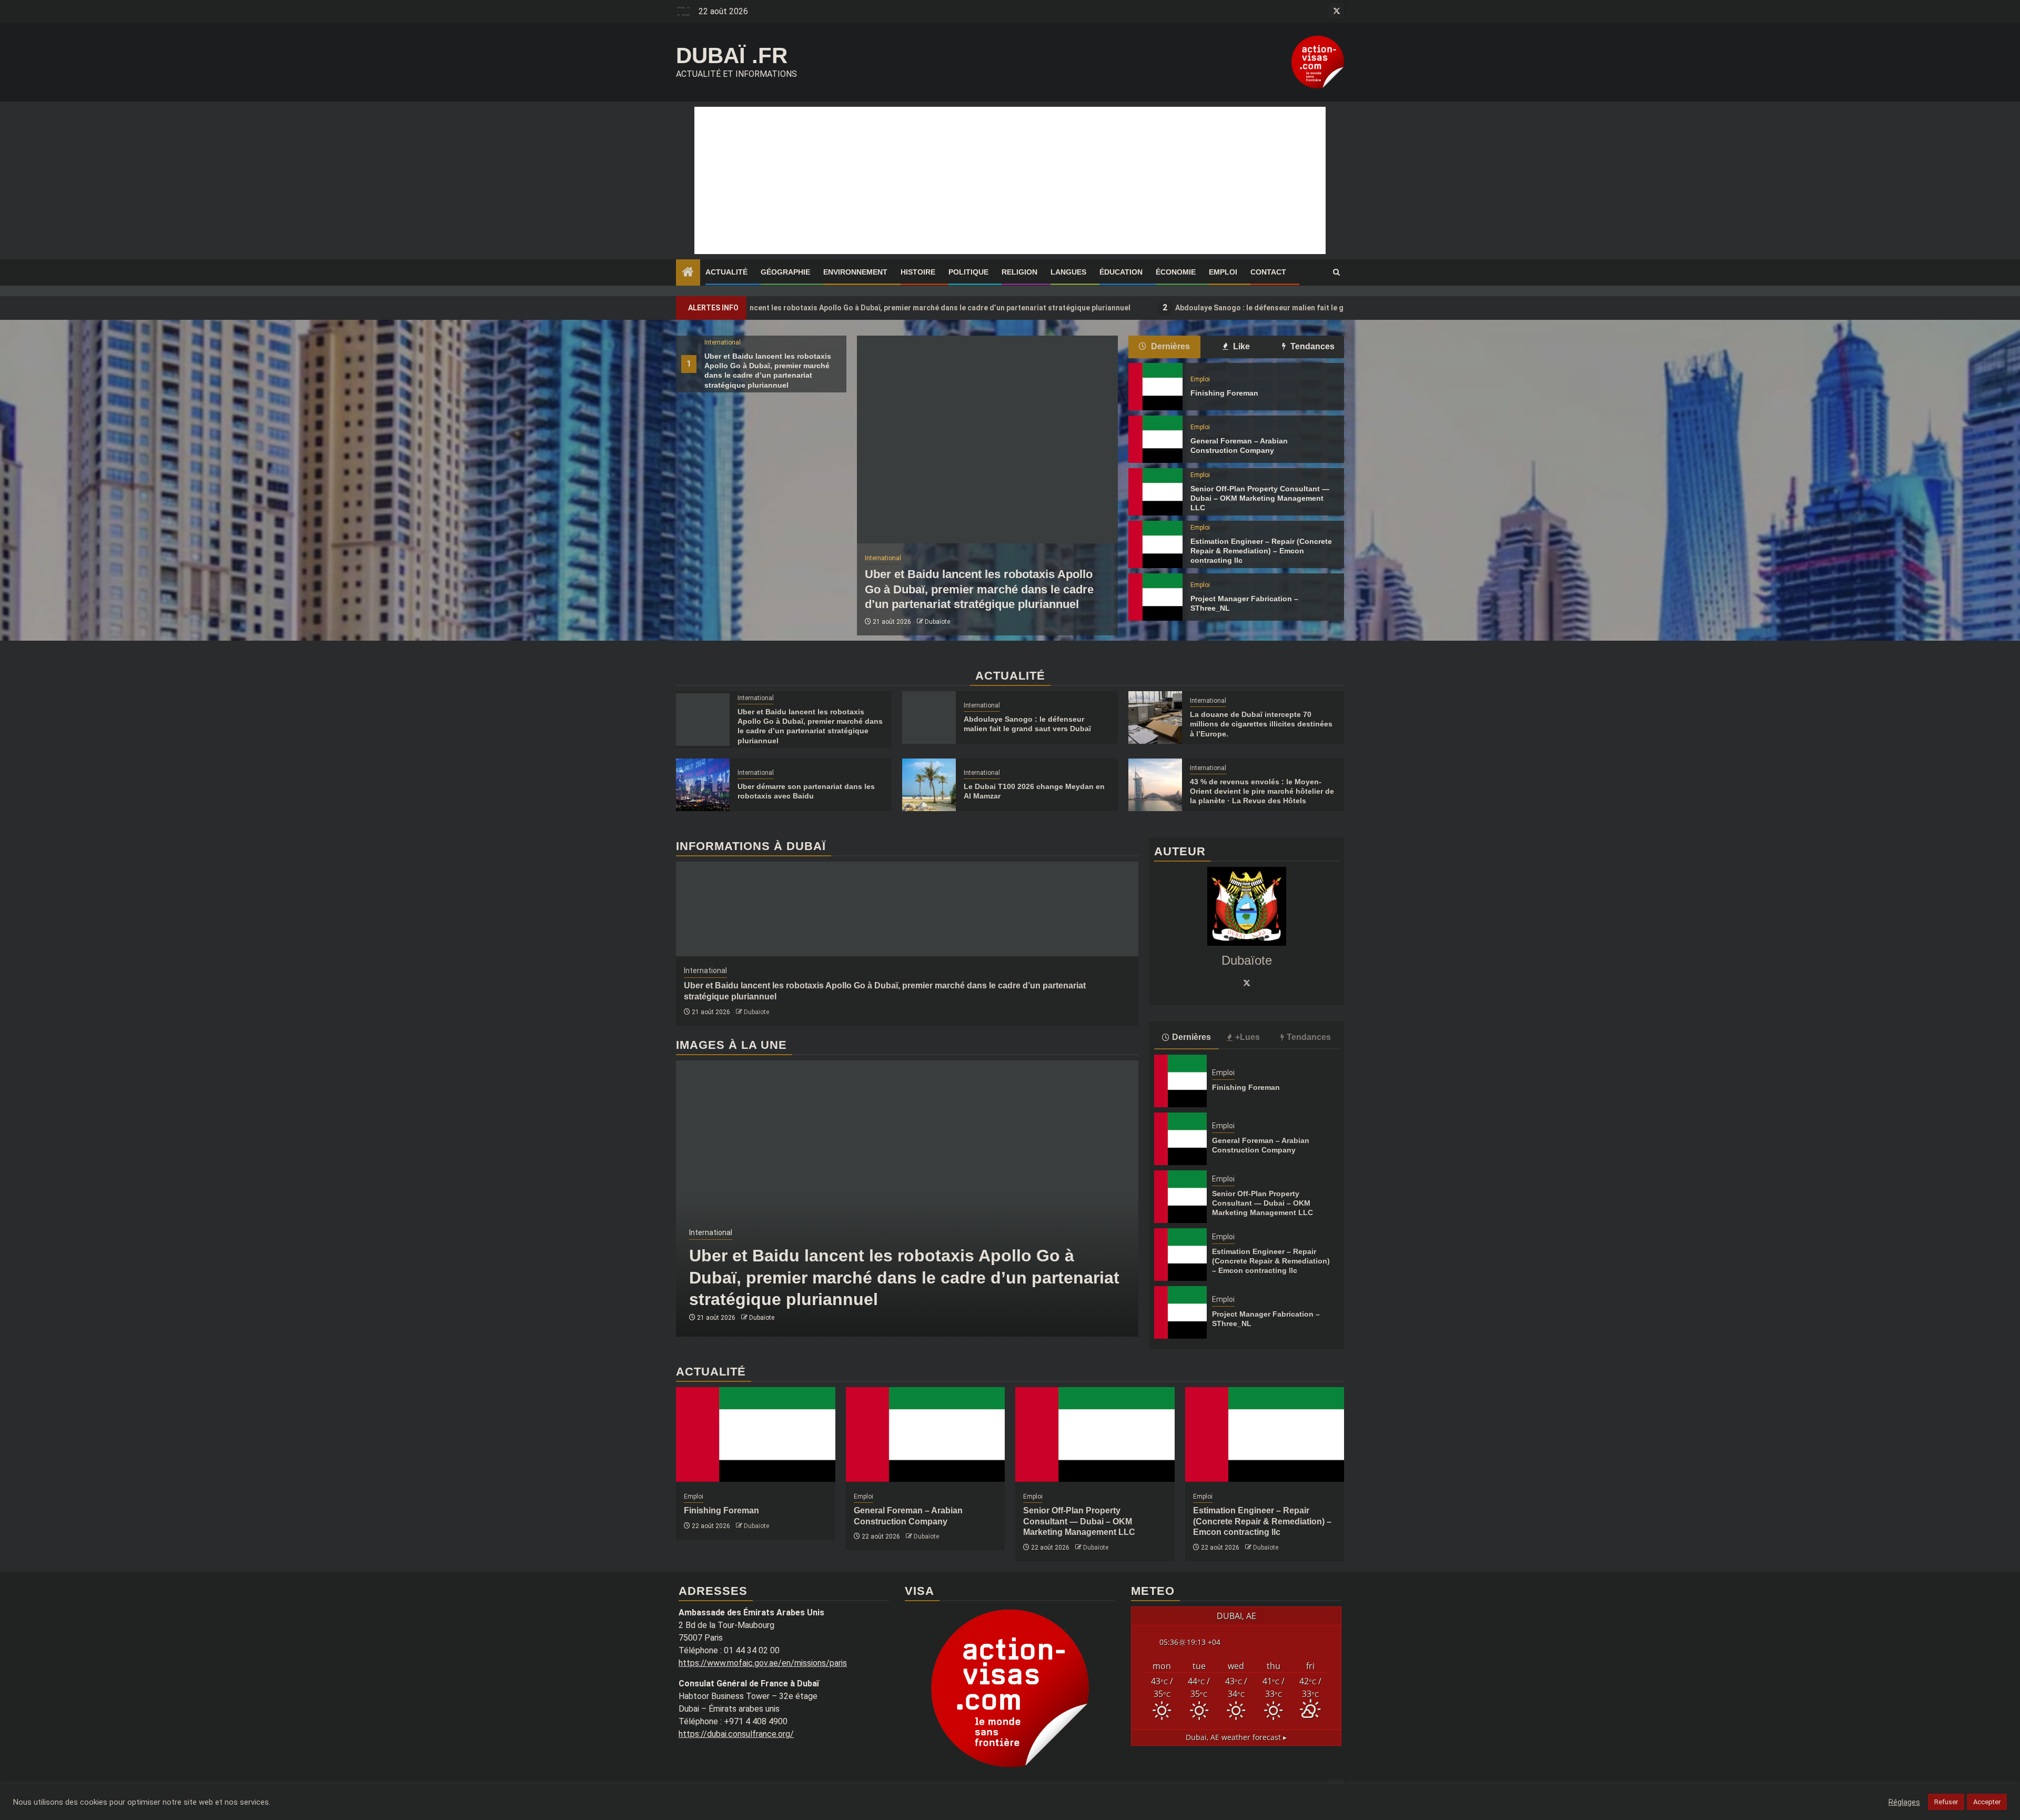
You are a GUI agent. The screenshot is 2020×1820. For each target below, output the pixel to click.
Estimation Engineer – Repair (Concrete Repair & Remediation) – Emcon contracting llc (1261, 551)
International (723, 342)
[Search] (1336, 272)
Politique (968, 272)
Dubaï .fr (732, 55)
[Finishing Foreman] (1155, 387)
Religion (1019, 272)
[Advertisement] (1010, 180)
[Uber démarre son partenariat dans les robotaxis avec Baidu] (703, 785)
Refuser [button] (1946, 1802)
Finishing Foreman (1224, 393)
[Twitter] (1247, 982)
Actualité (726, 272)
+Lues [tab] (1248, 1037)
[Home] (688, 273)
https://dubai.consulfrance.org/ (736, 1734)
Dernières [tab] (1169, 346)
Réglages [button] (1904, 1802)
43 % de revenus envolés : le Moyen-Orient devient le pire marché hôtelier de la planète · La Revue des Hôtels (1262, 791)
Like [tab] (1240, 346)
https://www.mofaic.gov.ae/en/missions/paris (763, 1663)
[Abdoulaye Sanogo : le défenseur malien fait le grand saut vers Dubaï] (929, 717)
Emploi (1223, 272)
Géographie (785, 272)
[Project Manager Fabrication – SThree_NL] (1155, 597)
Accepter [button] (1987, 1802)
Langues (1068, 272)
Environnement (855, 272)
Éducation (1121, 272)
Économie (1176, 272)
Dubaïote (937, 622)
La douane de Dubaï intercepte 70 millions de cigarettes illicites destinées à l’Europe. (1261, 724)
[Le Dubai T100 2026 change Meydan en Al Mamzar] (929, 785)
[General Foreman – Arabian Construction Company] (1155, 439)
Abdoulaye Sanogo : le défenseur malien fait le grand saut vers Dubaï (1145, 307)
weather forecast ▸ (1236, 1737)
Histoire (918, 272)
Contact (1268, 272)
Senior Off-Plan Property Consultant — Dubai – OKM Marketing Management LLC (1260, 498)
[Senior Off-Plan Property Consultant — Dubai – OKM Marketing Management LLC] (1155, 492)
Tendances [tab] (1311, 346)
